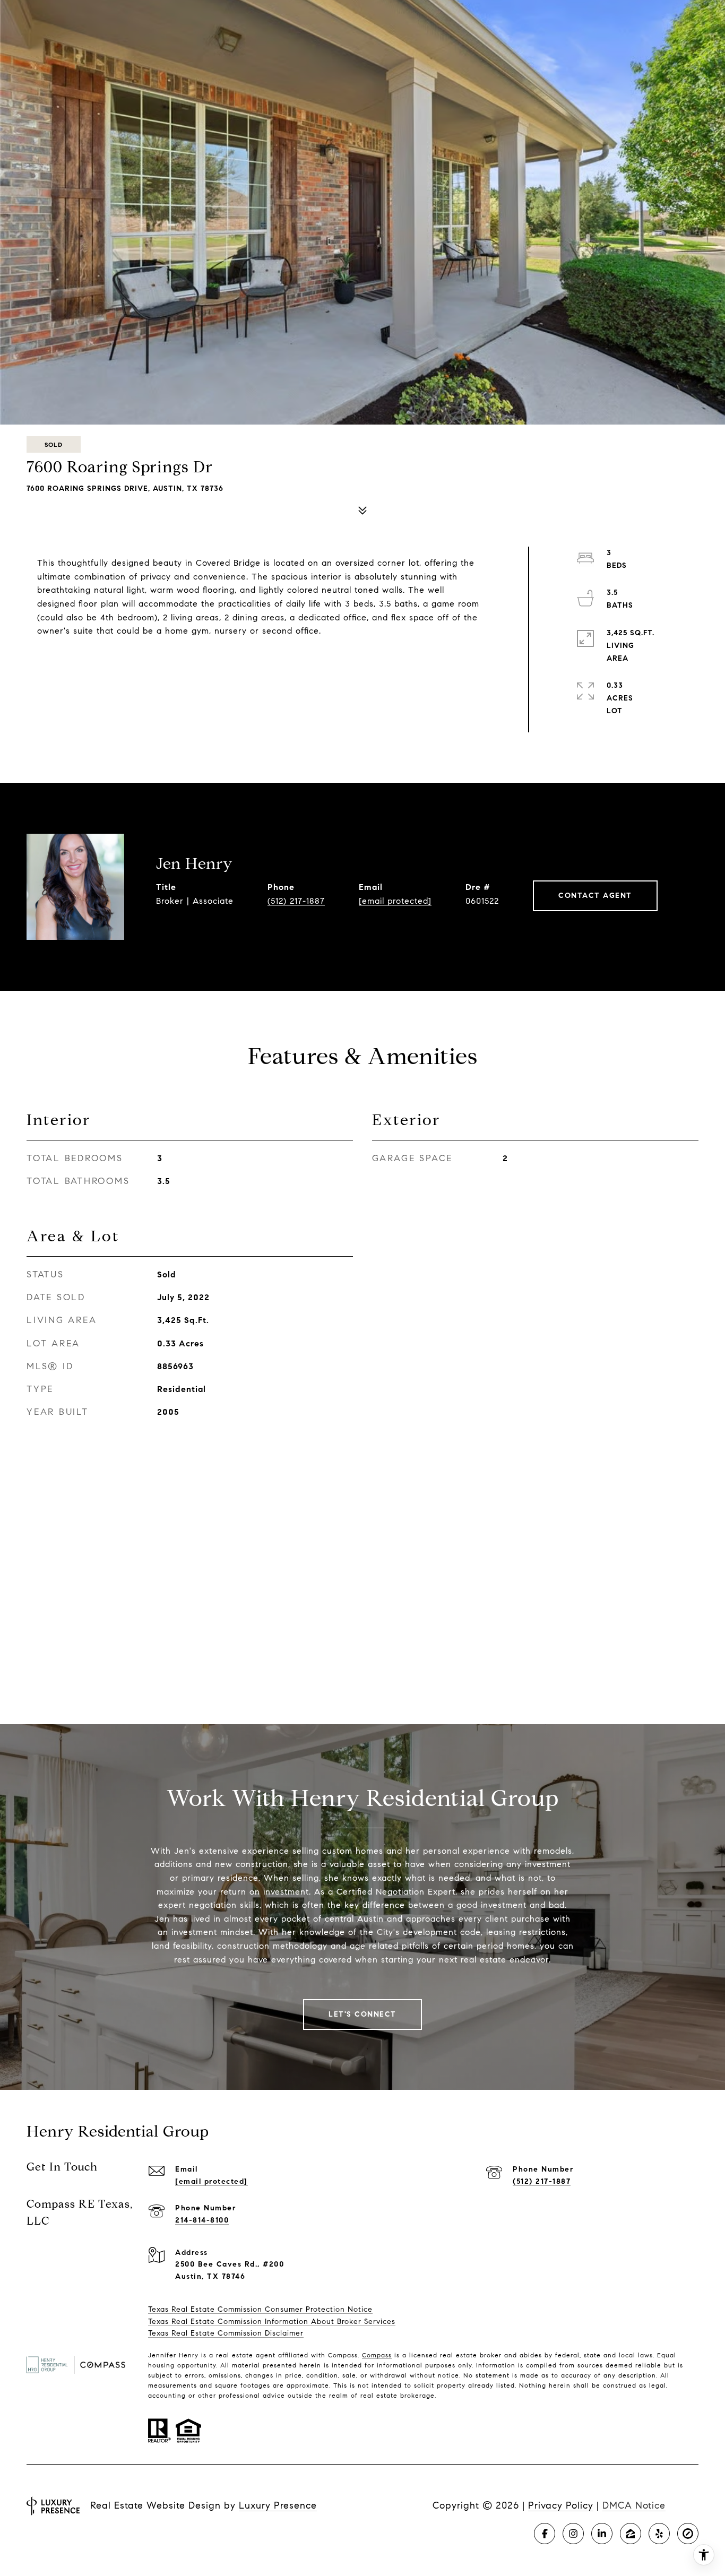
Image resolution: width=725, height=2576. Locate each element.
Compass (377, 2355)
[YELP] (659, 2534)
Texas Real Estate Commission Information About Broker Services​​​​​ (272, 2322)
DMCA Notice (634, 2505)
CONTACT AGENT (595, 896)
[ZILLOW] (631, 2534)
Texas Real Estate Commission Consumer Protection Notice (260, 2309)
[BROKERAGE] (688, 2534)
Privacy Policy (561, 2505)
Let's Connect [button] (362, 2014)
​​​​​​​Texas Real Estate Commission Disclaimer (226, 2333)
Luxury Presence (278, 2505)
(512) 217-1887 (296, 901)
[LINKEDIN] (602, 2534)
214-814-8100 (202, 2220)
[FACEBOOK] (545, 2534)
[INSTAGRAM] (573, 2534)
